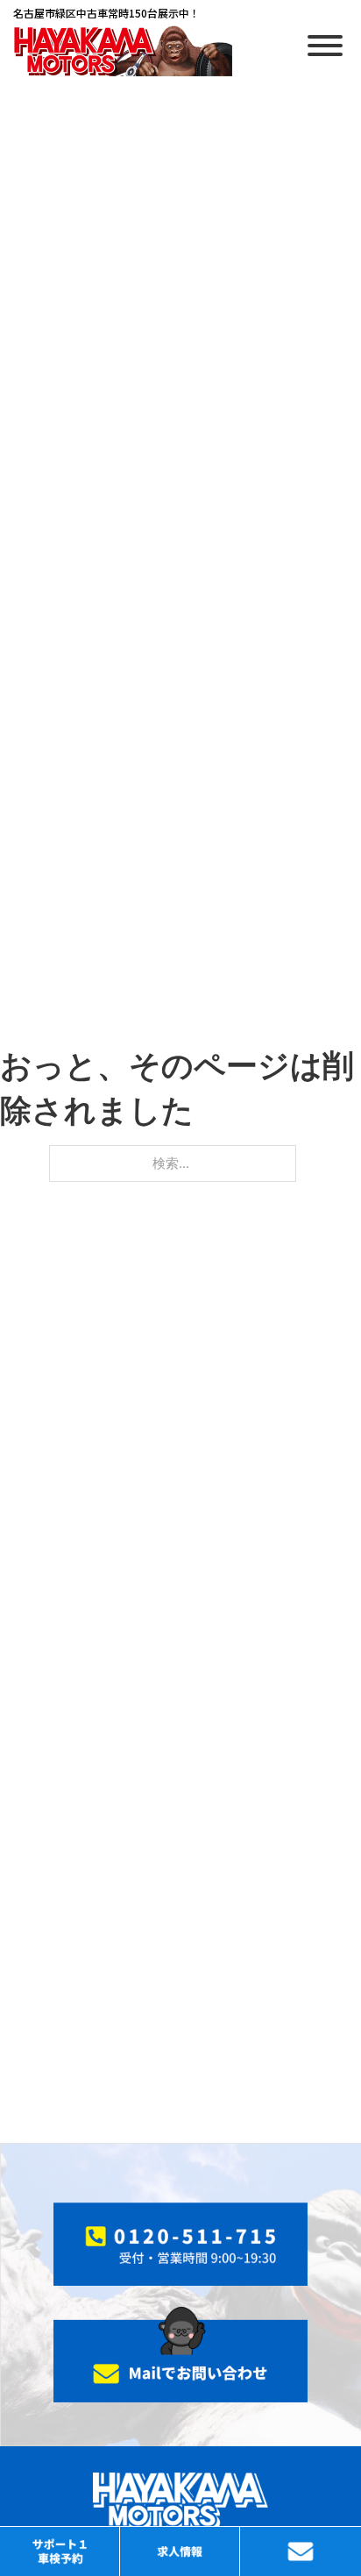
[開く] (325, 46)
